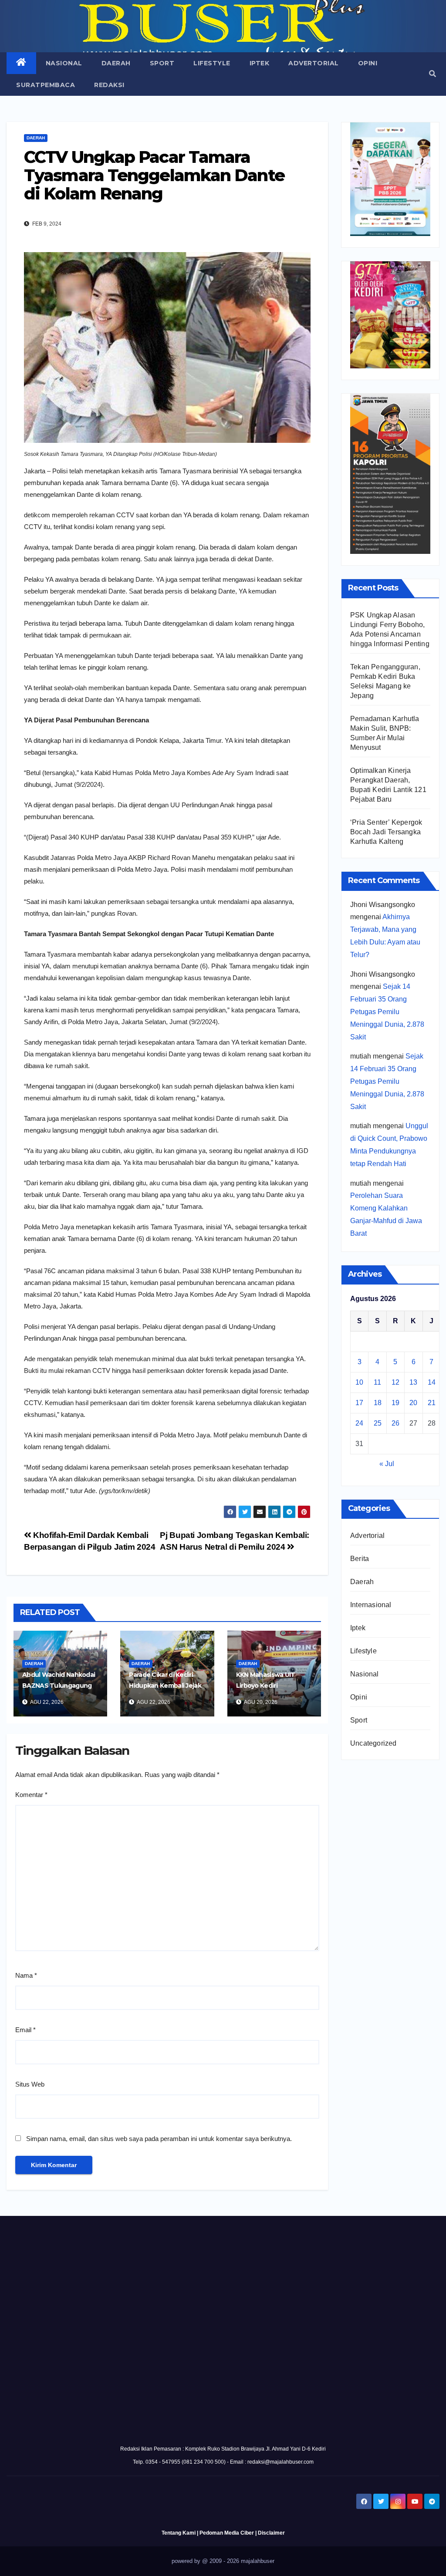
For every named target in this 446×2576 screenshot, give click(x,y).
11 (377, 1382)
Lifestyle (212, 63)
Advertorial (314, 63)
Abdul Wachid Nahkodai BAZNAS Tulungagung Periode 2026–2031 (59, 1686)
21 (432, 1403)
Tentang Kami (179, 2533)
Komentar (31, 1795)
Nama (26, 1975)
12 (395, 1382)
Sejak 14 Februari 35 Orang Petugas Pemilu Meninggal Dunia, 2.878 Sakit (387, 1012)
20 (413, 1403)
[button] (432, 74)
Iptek (260, 63)
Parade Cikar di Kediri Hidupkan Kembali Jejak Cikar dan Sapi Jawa (165, 1686)
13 (413, 1382)
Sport (162, 63)
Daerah (116, 63)
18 (378, 1403)
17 (359, 1403)
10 (359, 1382)
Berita (360, 1559)
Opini (368, 63)
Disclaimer (271, 2533)
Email (25, 2030)
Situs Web (30, 2084)
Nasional (64, 63)
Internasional (371, 1605)
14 (432, 1382)
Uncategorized (373, 1743)
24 (359, 1423)
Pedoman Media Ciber (227, 2533)
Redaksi (109, 85)
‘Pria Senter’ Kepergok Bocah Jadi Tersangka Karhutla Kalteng (386, 832)
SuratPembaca (46, 85)
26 (395, 1423)
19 (395, 1403)
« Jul (387, 1464)
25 (378, 1423)
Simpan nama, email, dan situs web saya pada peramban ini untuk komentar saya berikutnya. (159, 2139)
